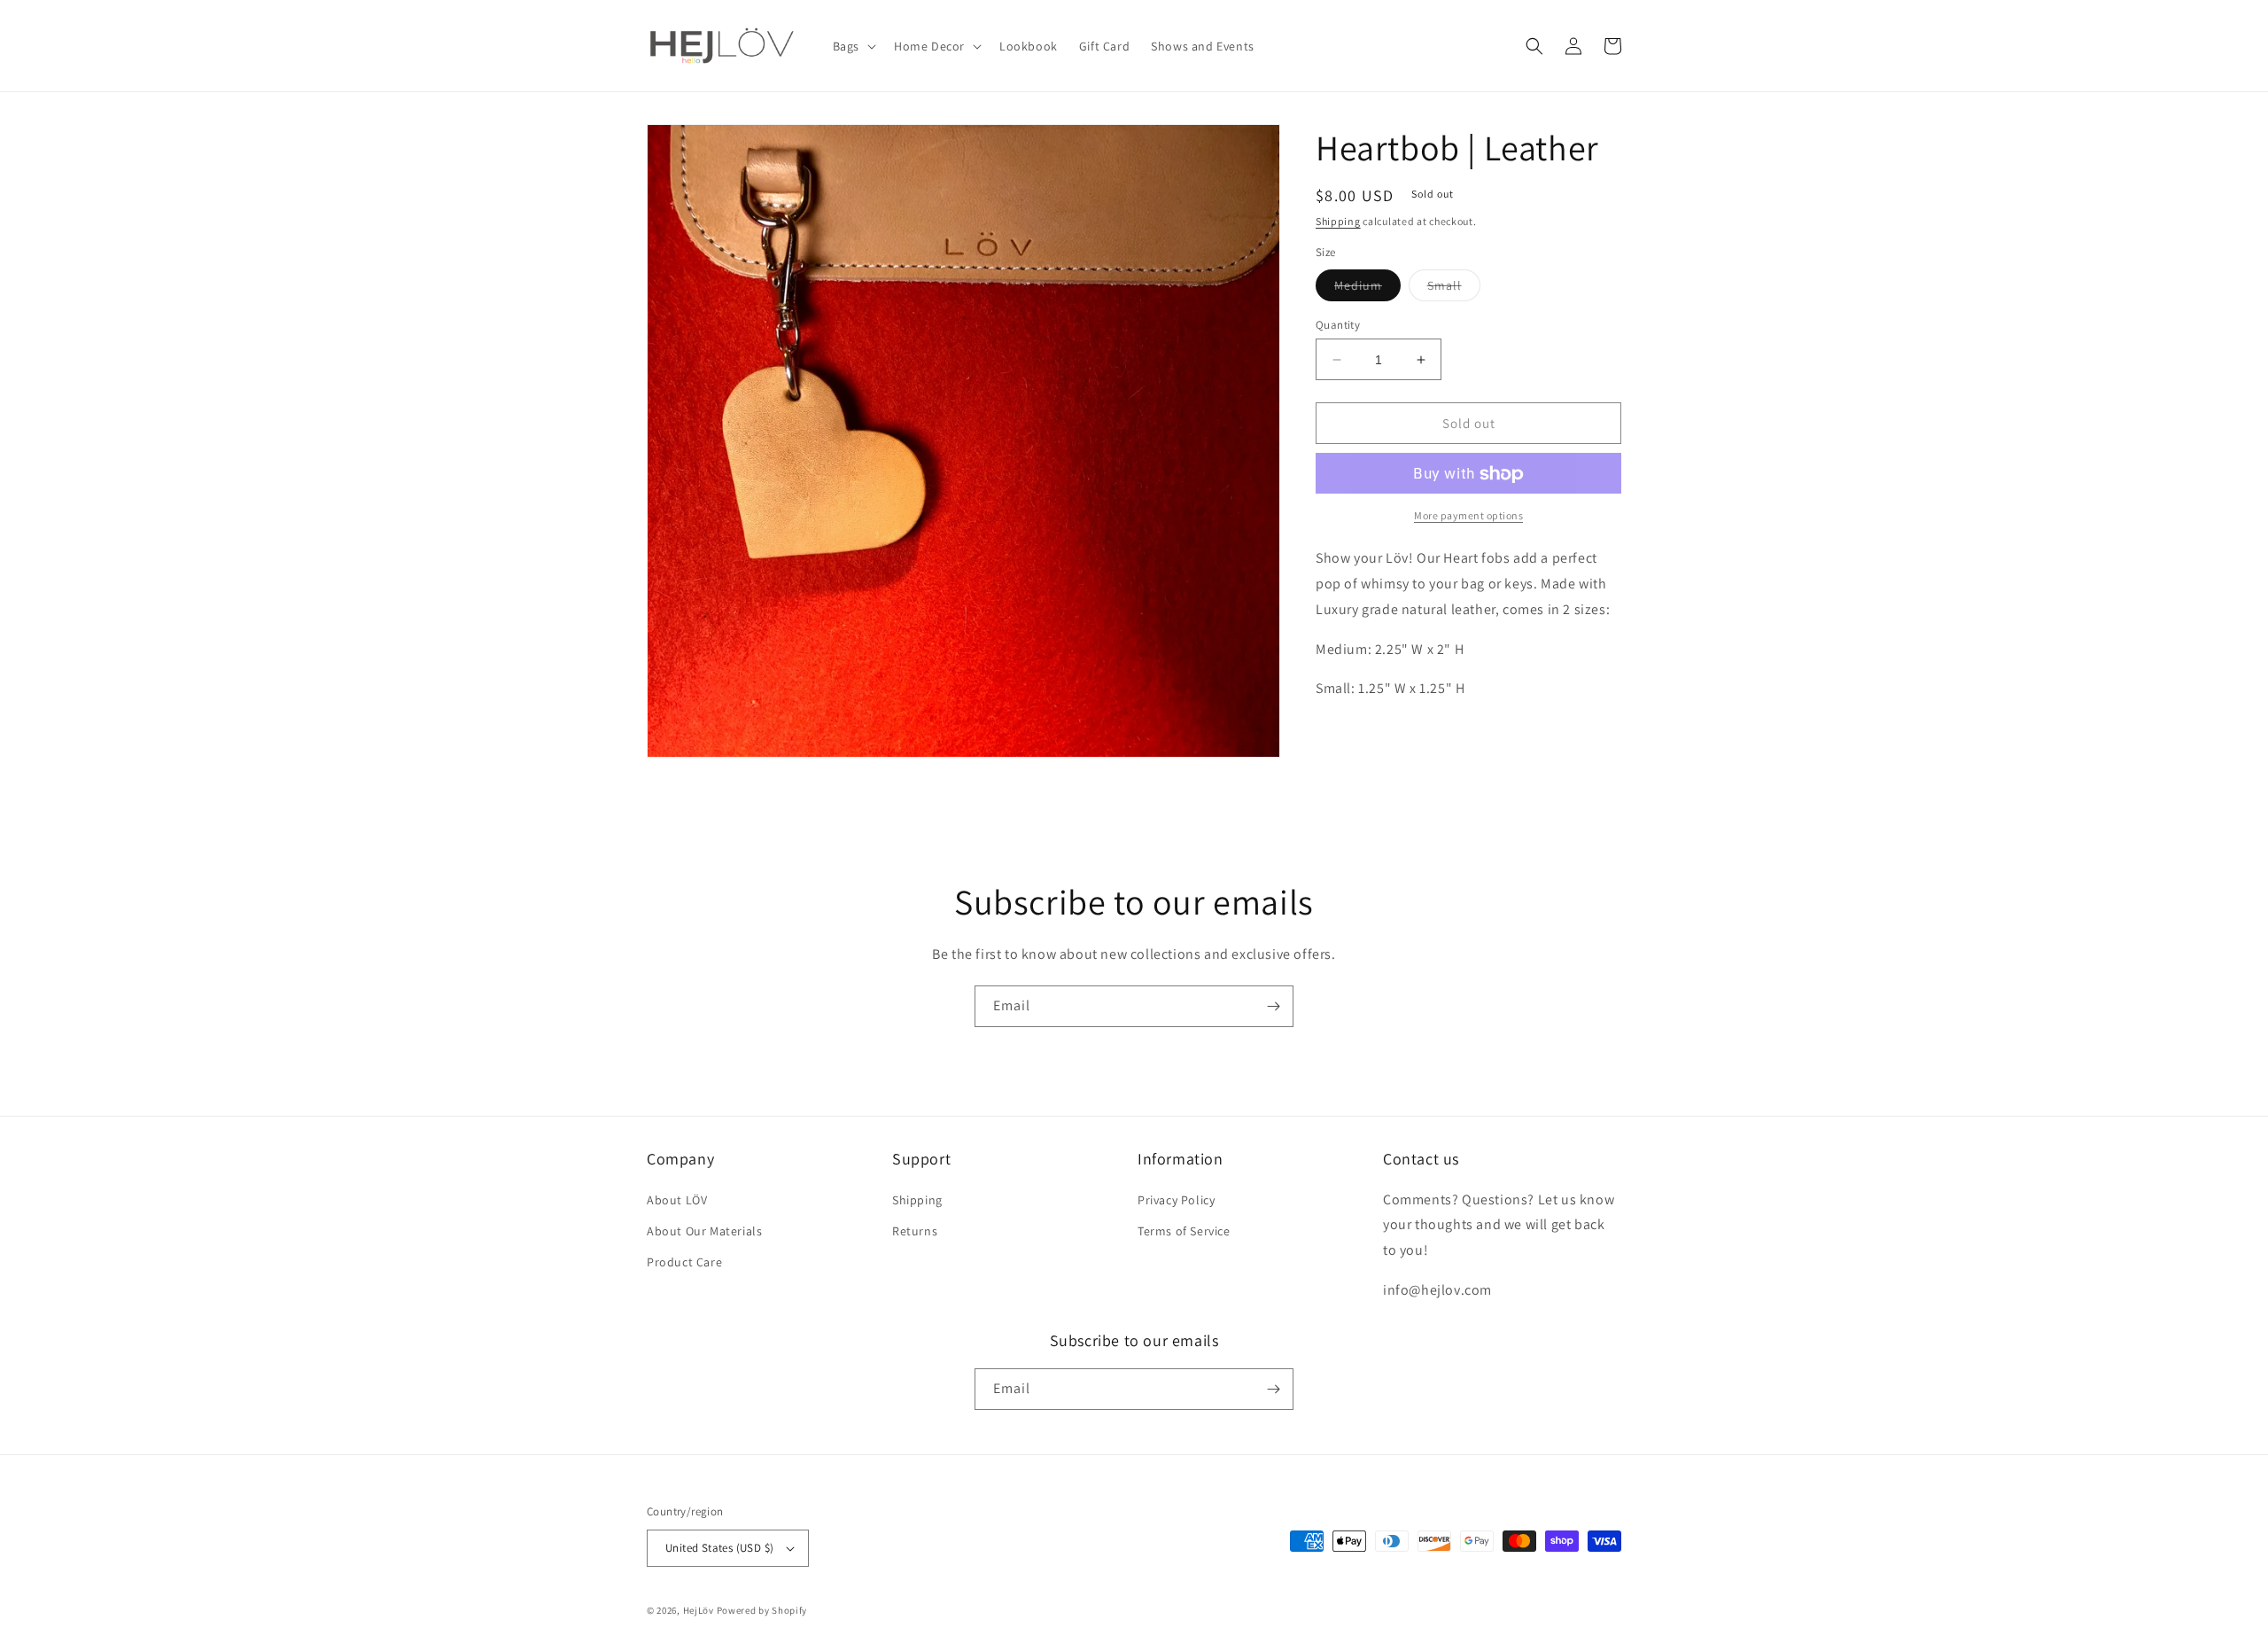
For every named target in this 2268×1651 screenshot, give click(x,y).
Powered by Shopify (762, 1610)
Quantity (1338, 325)
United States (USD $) (719, 1548)
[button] (853, 46)
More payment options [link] (1468, 516)
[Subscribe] (1273, 1006)
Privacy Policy (1176, 1200)
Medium (1367, 289)
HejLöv (699, 1610)
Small (1454, 289)
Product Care (684, 1262)
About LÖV (677, 1200)
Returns (915, 1231)
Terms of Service (1184, 1231)
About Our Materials (704, 1231)
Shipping (1338, 221)
